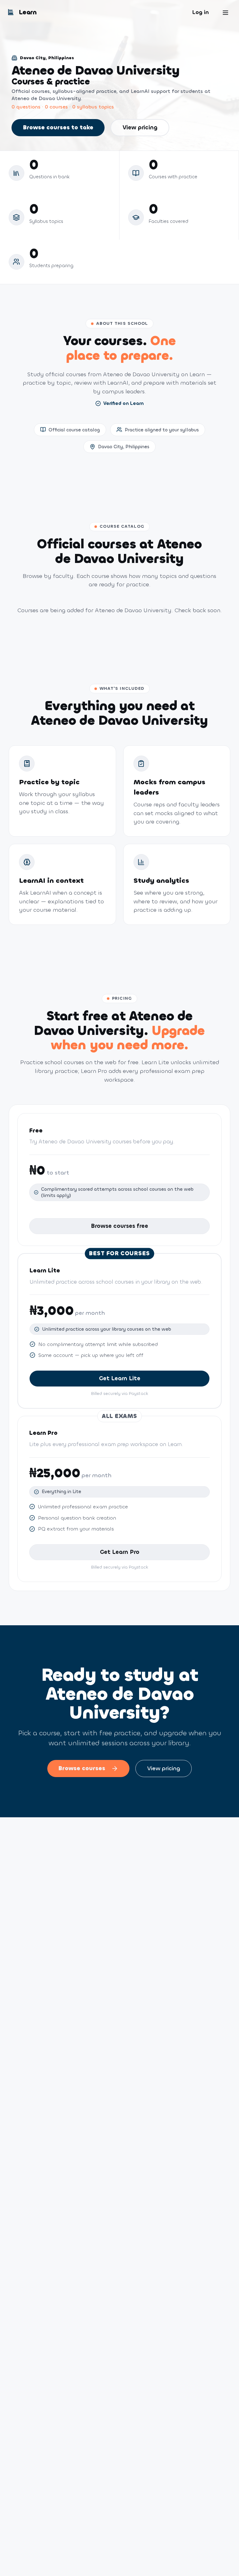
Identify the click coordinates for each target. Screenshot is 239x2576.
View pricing (140, 127)
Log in (200, 12)
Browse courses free (119, 1226)
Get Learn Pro (120, 1552)
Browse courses (82, 1768)
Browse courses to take (58, 127)
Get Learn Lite (120, 1378)
